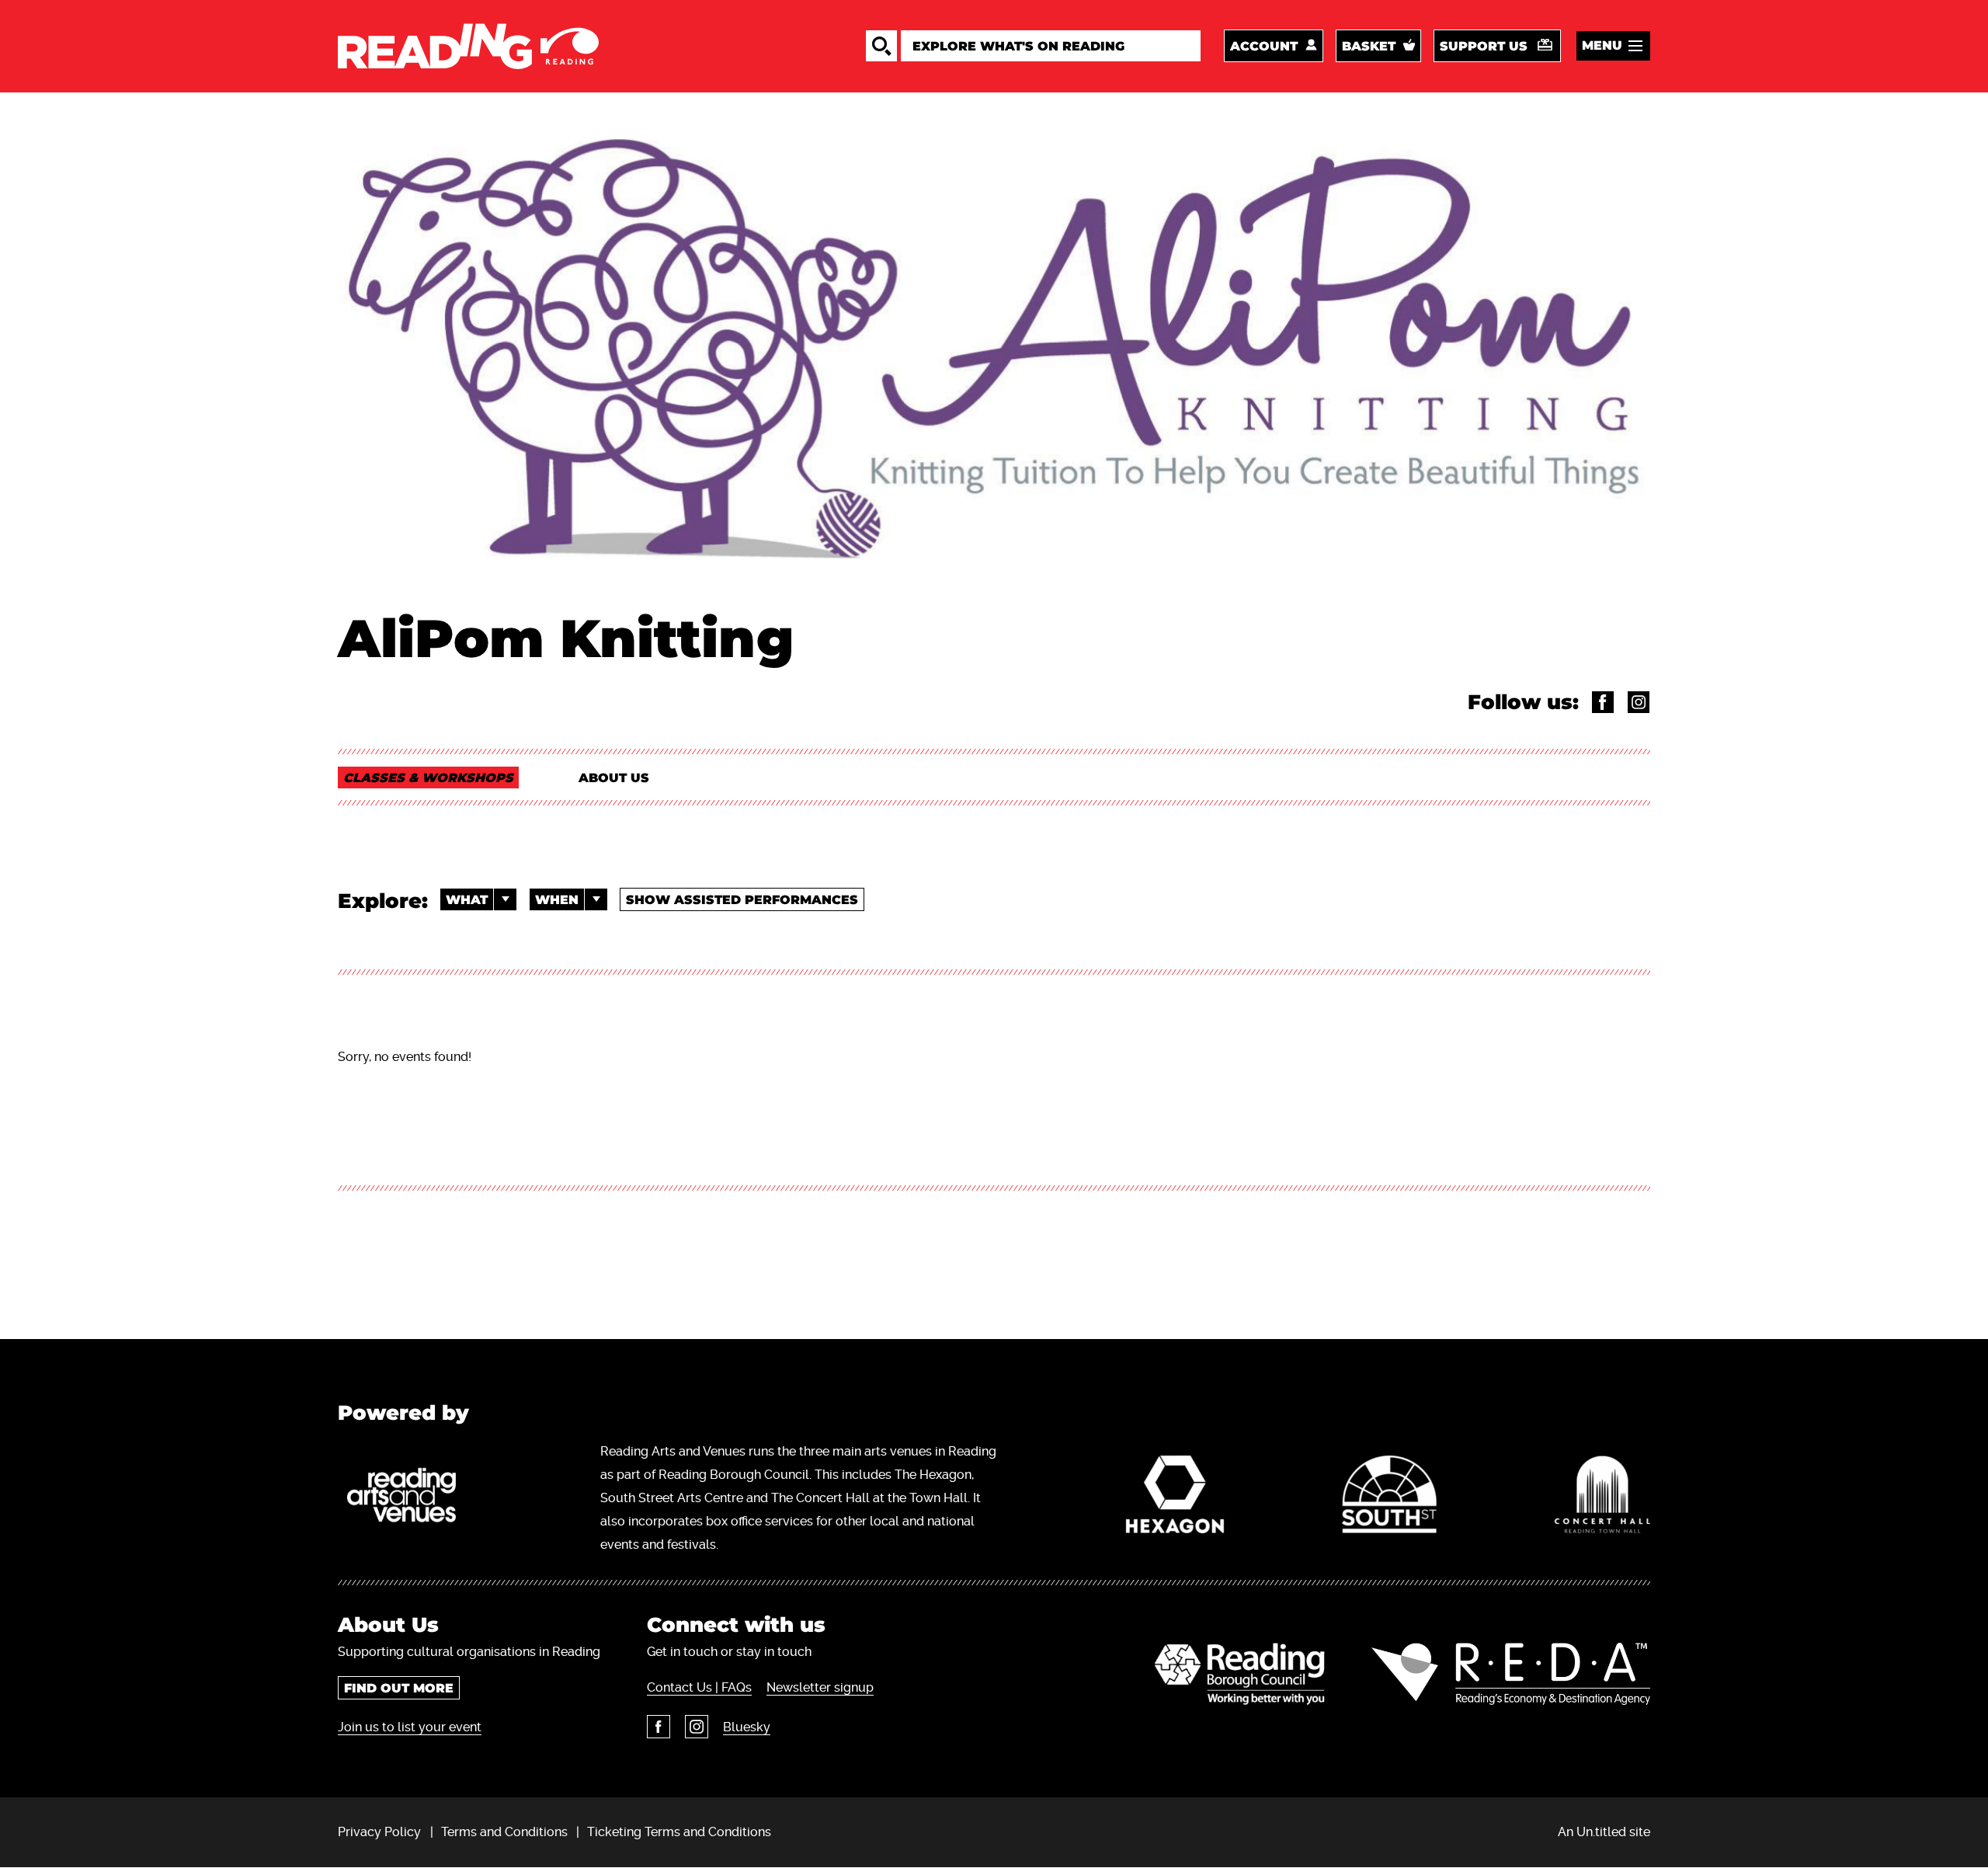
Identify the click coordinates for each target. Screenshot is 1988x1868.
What (467, 900)
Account (1264, 46)
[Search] (881, 46)
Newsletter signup (820, 1687)
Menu (1602, 45)
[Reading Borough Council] (1240, 1674)
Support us (1484, 46)
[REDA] (1511, 1674)
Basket (1369, 46)
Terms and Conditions (504, 1832)
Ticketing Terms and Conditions (679, 1832)
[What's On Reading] (468, 46)
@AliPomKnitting (1603, 702)
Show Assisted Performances (742, 900)
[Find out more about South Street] (1389, 1498)
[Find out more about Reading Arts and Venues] (410, 1498)
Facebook (659, 1727)
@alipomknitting (1639, 702)
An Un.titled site (1604, 1832)
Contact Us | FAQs (699, 1687)
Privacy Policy (379, 1832)
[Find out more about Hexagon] (1175, 1498)
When (557, 900)
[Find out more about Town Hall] (1602, 1498)
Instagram (697, 1727)
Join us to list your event (410, 1727)
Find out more (399, 1688)
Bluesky (747, 1727)
